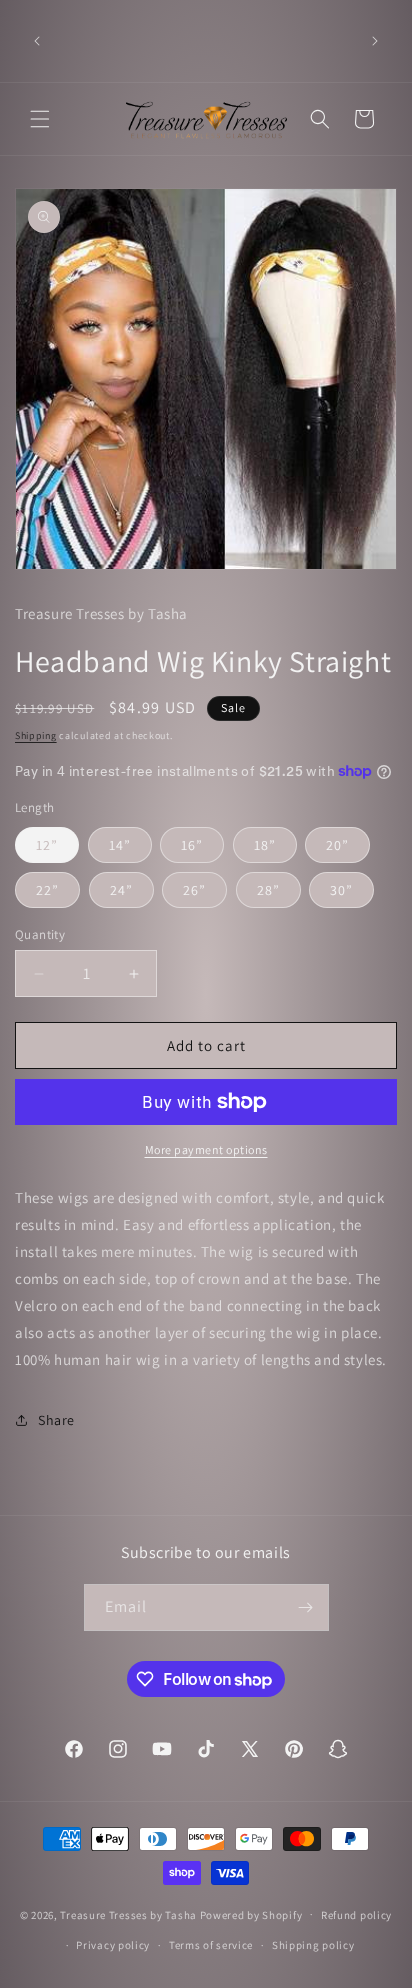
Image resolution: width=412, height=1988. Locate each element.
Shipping (36, 735)
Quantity (40, 934)
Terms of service (211, 1945)
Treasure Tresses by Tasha (128, 1914)
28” (268, 890)
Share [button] (56, 1420)
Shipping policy (313, 1945)
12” (47, 845)
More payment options (206, 1149)
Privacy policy (113, 1945)
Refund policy (356, 1915)
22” (47, 890)
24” (121, 890)
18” (265, 845)
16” (192, 845)
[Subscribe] (306, 1607)
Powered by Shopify (251, 1914)
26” (194, 890)
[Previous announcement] (37, 41)
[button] (40, 119)
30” (341, 890)
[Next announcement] (375, 41)
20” (337, 845)
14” (120, 845)
